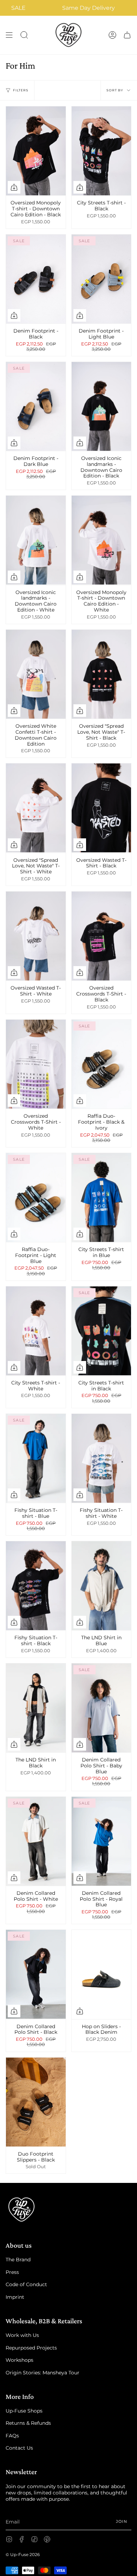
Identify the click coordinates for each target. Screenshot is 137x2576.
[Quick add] (14, 187)
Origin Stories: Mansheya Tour (43, 2373)
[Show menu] (9, 35)
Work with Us (22, 2335)
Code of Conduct (26, 2284)
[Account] (112, 35)
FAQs (12, 2436)
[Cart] (127, 35)
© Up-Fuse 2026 (23, 2554)
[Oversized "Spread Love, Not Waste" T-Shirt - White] (36, 808)
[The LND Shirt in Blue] (102, 1586)
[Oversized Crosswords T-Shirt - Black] (102, 936)
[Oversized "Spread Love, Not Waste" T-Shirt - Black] (102, 674)
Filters (21, 90)
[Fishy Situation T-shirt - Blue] (36, 1458)
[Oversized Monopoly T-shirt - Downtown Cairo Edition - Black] (36, 151)
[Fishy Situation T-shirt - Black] (36, 1586)
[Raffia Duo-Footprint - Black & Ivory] (102, 1064)
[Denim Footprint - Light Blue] (102, 279)
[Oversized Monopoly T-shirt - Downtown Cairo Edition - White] (102, 540)
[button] (24, 35)
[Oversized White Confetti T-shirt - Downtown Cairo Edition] (36, 674)
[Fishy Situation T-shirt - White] (102, 1458)
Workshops (19, 2360)
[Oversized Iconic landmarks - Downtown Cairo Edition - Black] (102, 406)
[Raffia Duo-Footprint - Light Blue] (36, 1198)
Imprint (15, 2297)
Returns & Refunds (28, 2423)
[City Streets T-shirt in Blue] (102, 1198)
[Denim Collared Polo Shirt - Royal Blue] (102, 1841)
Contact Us (19, 2448)
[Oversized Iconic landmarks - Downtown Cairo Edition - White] (36, 540)
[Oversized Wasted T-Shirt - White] (36, 936)
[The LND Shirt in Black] (36, 1708)
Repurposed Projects (31, 2348)
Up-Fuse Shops (24, 2411)
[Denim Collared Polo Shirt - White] (36, 1841)
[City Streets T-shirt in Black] (102, 1331)
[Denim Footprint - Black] (36, 279)
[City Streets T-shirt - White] (36, 1331)
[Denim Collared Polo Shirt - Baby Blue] (102, 1708)
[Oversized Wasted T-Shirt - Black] (102, 808)
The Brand (18, 2260)
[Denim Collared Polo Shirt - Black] (36, 1974)
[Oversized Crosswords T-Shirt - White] (36, 1064)
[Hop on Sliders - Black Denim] (102, 1974)
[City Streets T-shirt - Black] (102, 151)
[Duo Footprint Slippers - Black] (36, 2102)
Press (12, 2272)
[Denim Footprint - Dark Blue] (36, 406)
